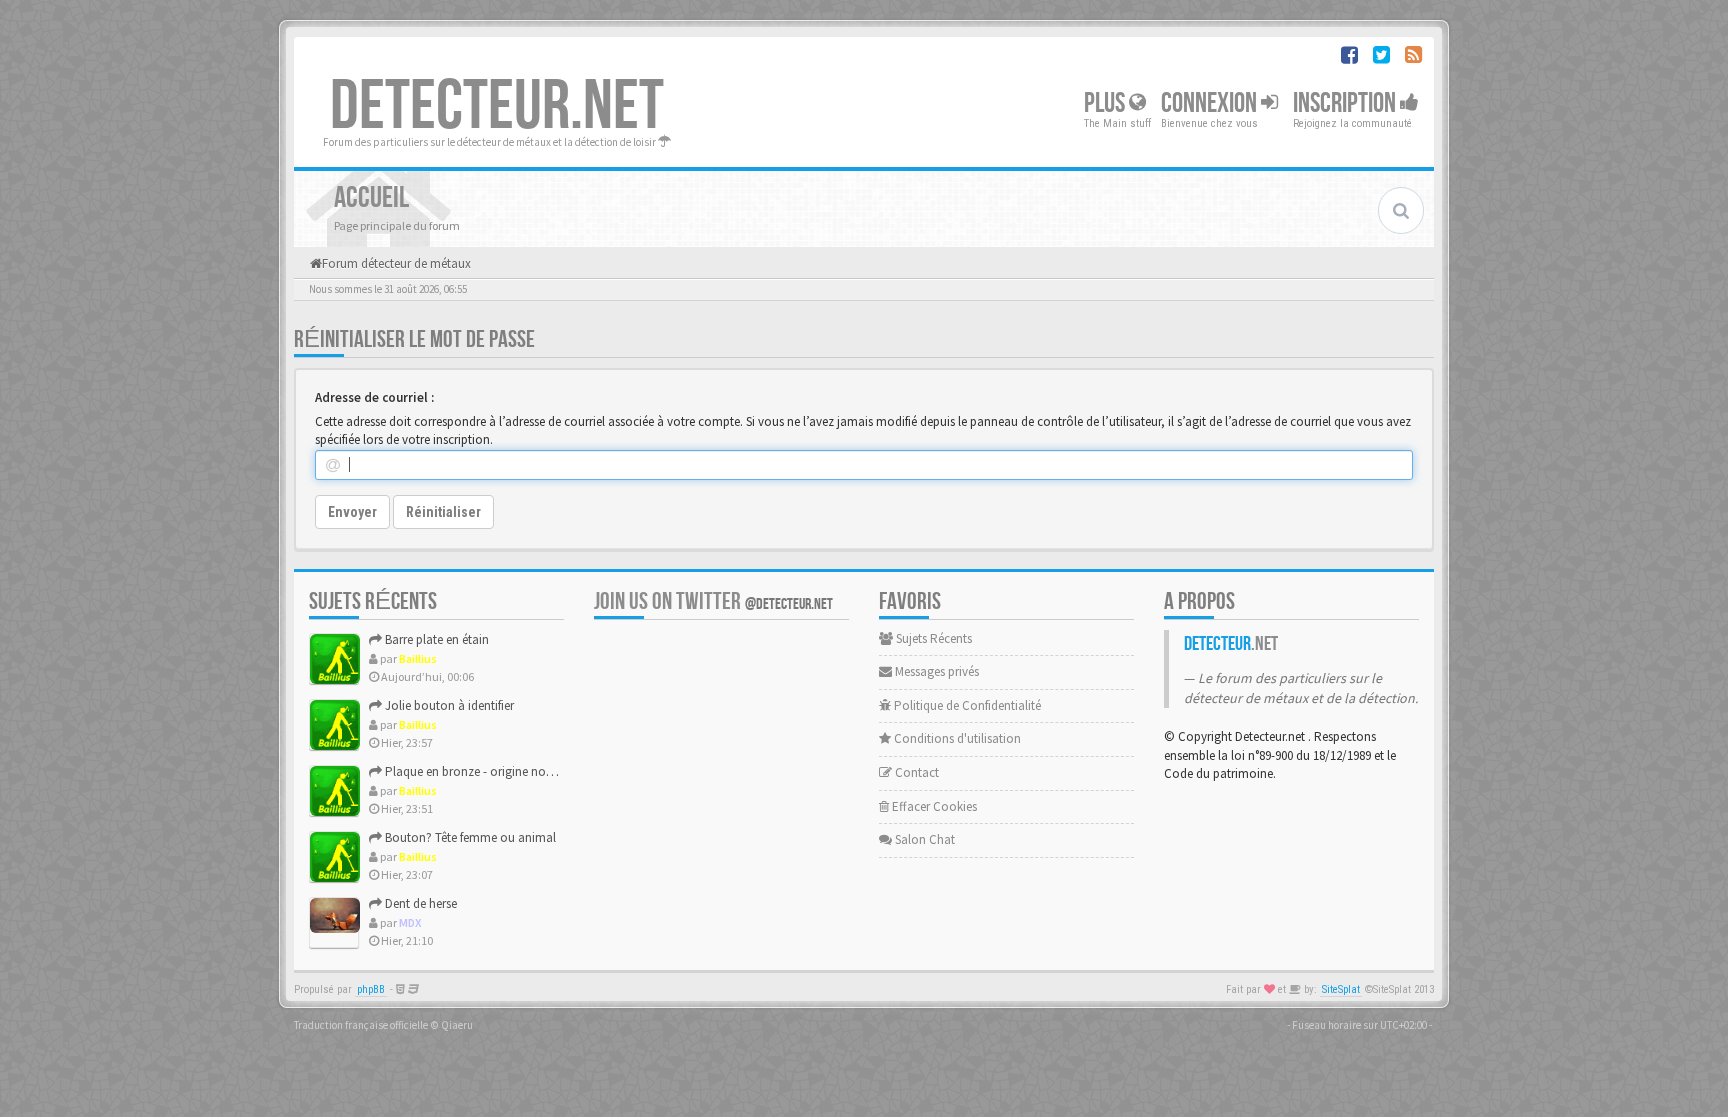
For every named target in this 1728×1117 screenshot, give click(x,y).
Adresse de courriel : (374, 397)
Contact (915, 772)
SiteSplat (1341, 989)
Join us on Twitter (713, 601)
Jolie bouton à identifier (448, 705)
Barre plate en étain (435, 639)
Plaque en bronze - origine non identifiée (493, 771)
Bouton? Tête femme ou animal (469, 837)
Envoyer (352, 512)
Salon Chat (923, 839)
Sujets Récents (932, 638)
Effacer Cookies (933, 806)
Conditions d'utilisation (956, 738)
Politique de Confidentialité (966, 705)
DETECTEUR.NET (497, 107)
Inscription (1346, 103)
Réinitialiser (443, 512)
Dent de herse (419, 903)
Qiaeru (457, 1025)
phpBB (371, 989)
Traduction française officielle (361, 1025)
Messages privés (935, 671)
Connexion (1211, 103)
